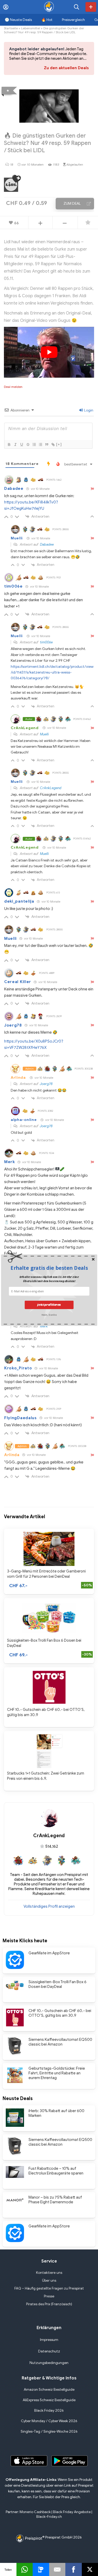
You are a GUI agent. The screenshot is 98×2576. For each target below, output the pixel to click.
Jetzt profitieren (49, 1305)
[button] (49, 1268)
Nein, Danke (49, 1314)
